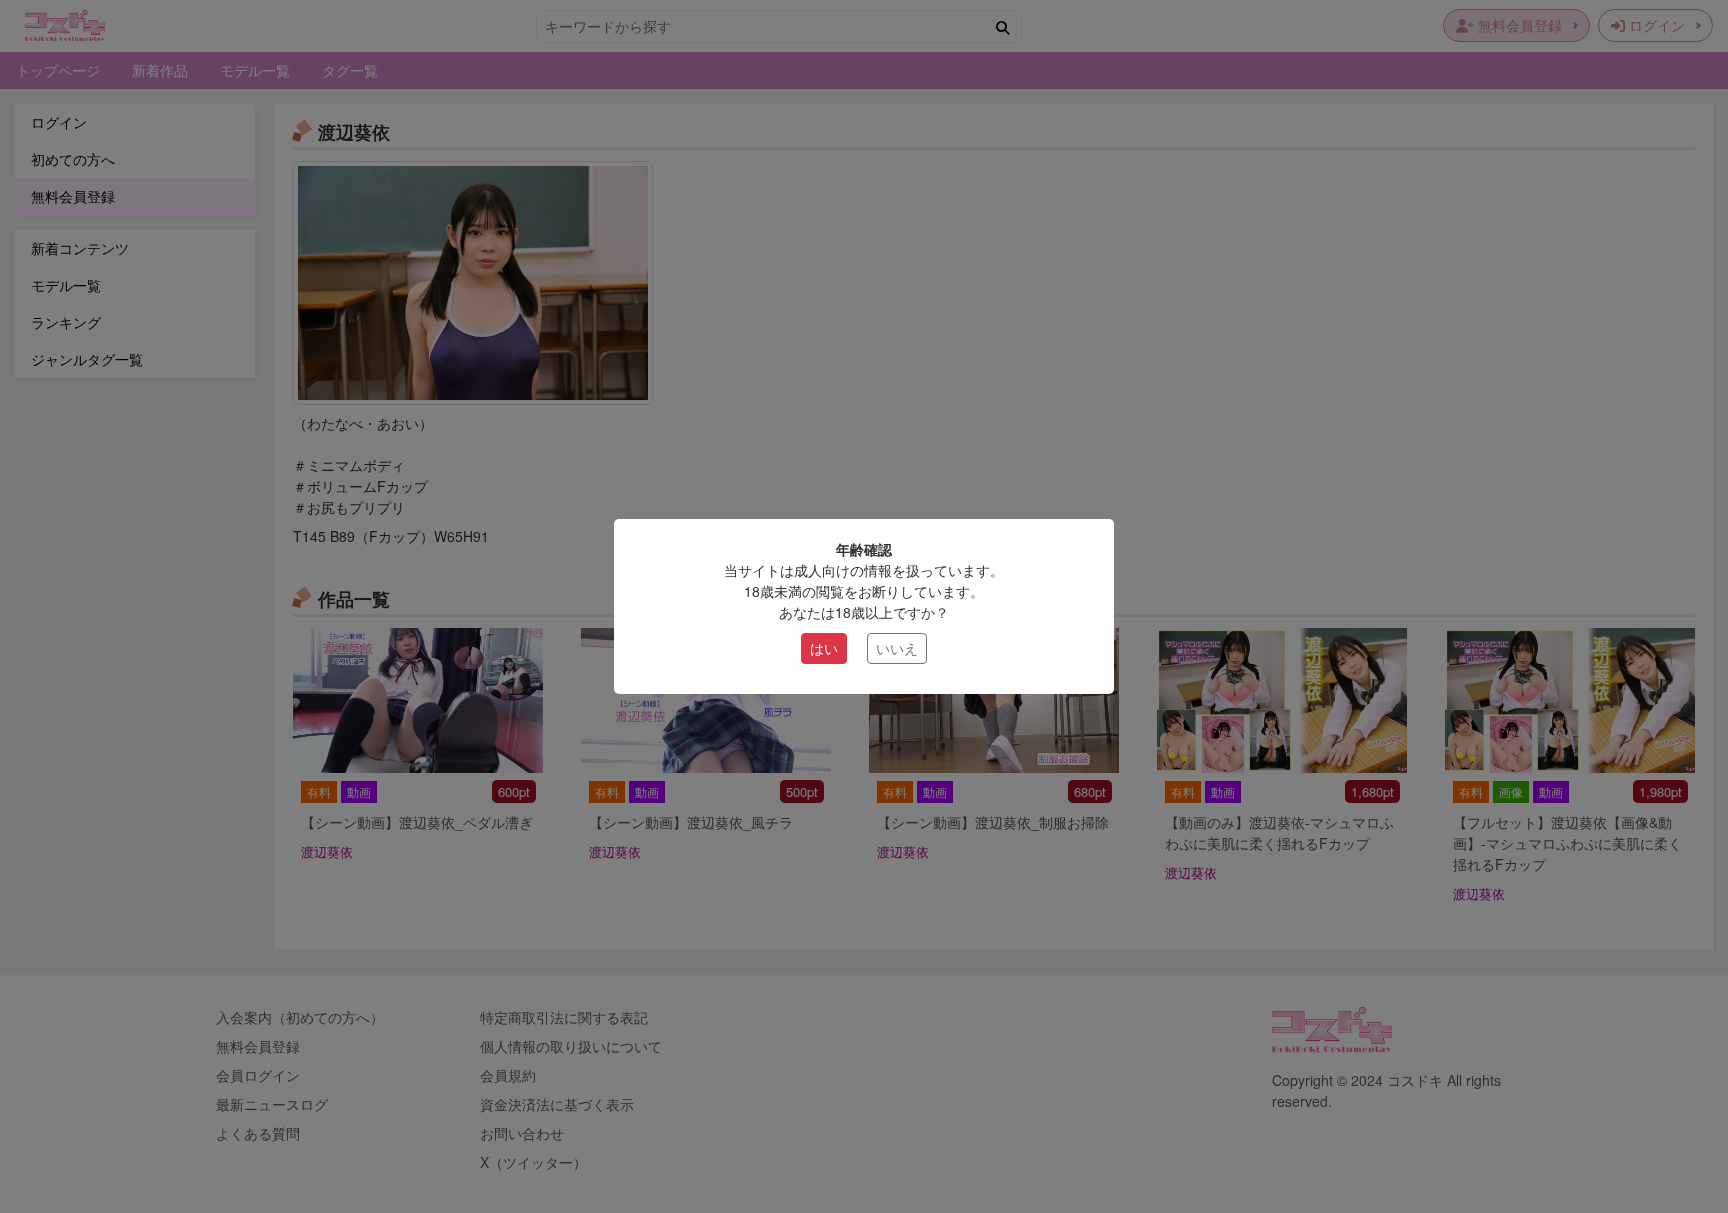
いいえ (897, 648)
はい (824, 648)
